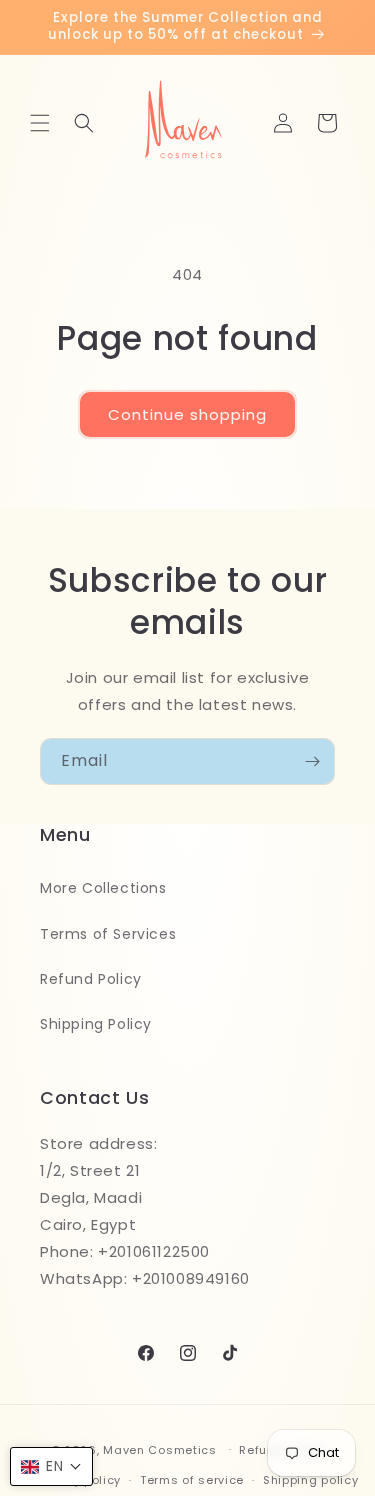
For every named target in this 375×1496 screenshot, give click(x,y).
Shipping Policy (96, 1024)
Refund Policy (91, 979)
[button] (40, 123)
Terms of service (192, 1480)
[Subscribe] (312, 761)
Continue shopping (187, 414)
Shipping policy (311, 1480)
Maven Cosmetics (160, 1449)
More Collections (103, 888)
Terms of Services (108, 934)
